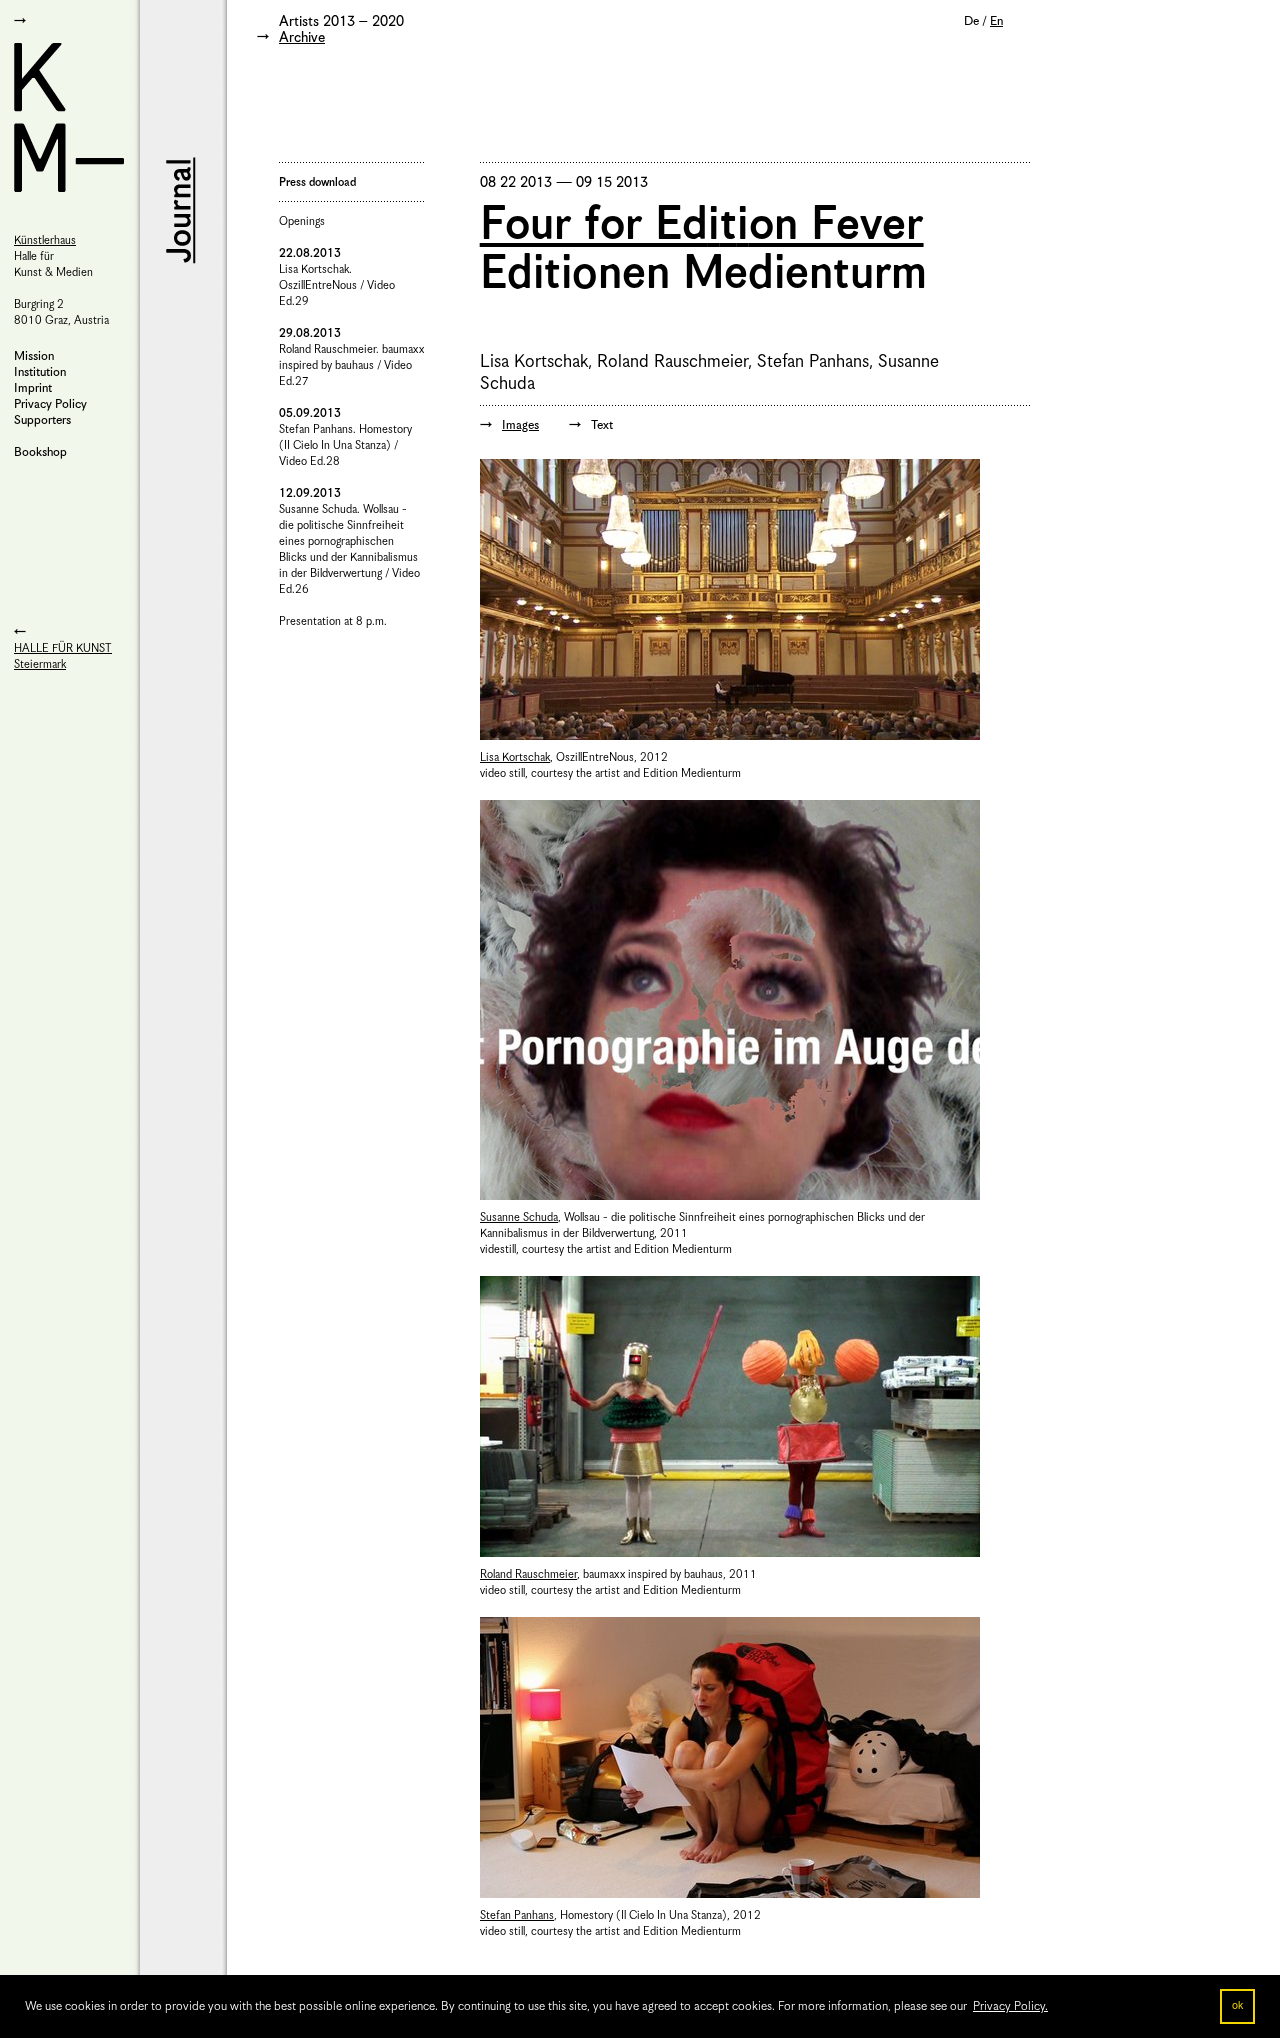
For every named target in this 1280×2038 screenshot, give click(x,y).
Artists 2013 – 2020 (341, 22)
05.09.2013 (310, 413)
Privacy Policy (50, 404)
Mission (34, 356)
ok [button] (1237, 2006)
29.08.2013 (310, 333)
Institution (40, 372)
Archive (302, 38)
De (971, 21)
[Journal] (178, 210)
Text (602, 425)
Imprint (33, 388)
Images (520, 425)
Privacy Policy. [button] (1010, 2006)
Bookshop (40, 452)
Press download (317, 182)
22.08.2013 (310, 253)
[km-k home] (70, 117)
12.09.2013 (310, 493)
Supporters (42, 420)
